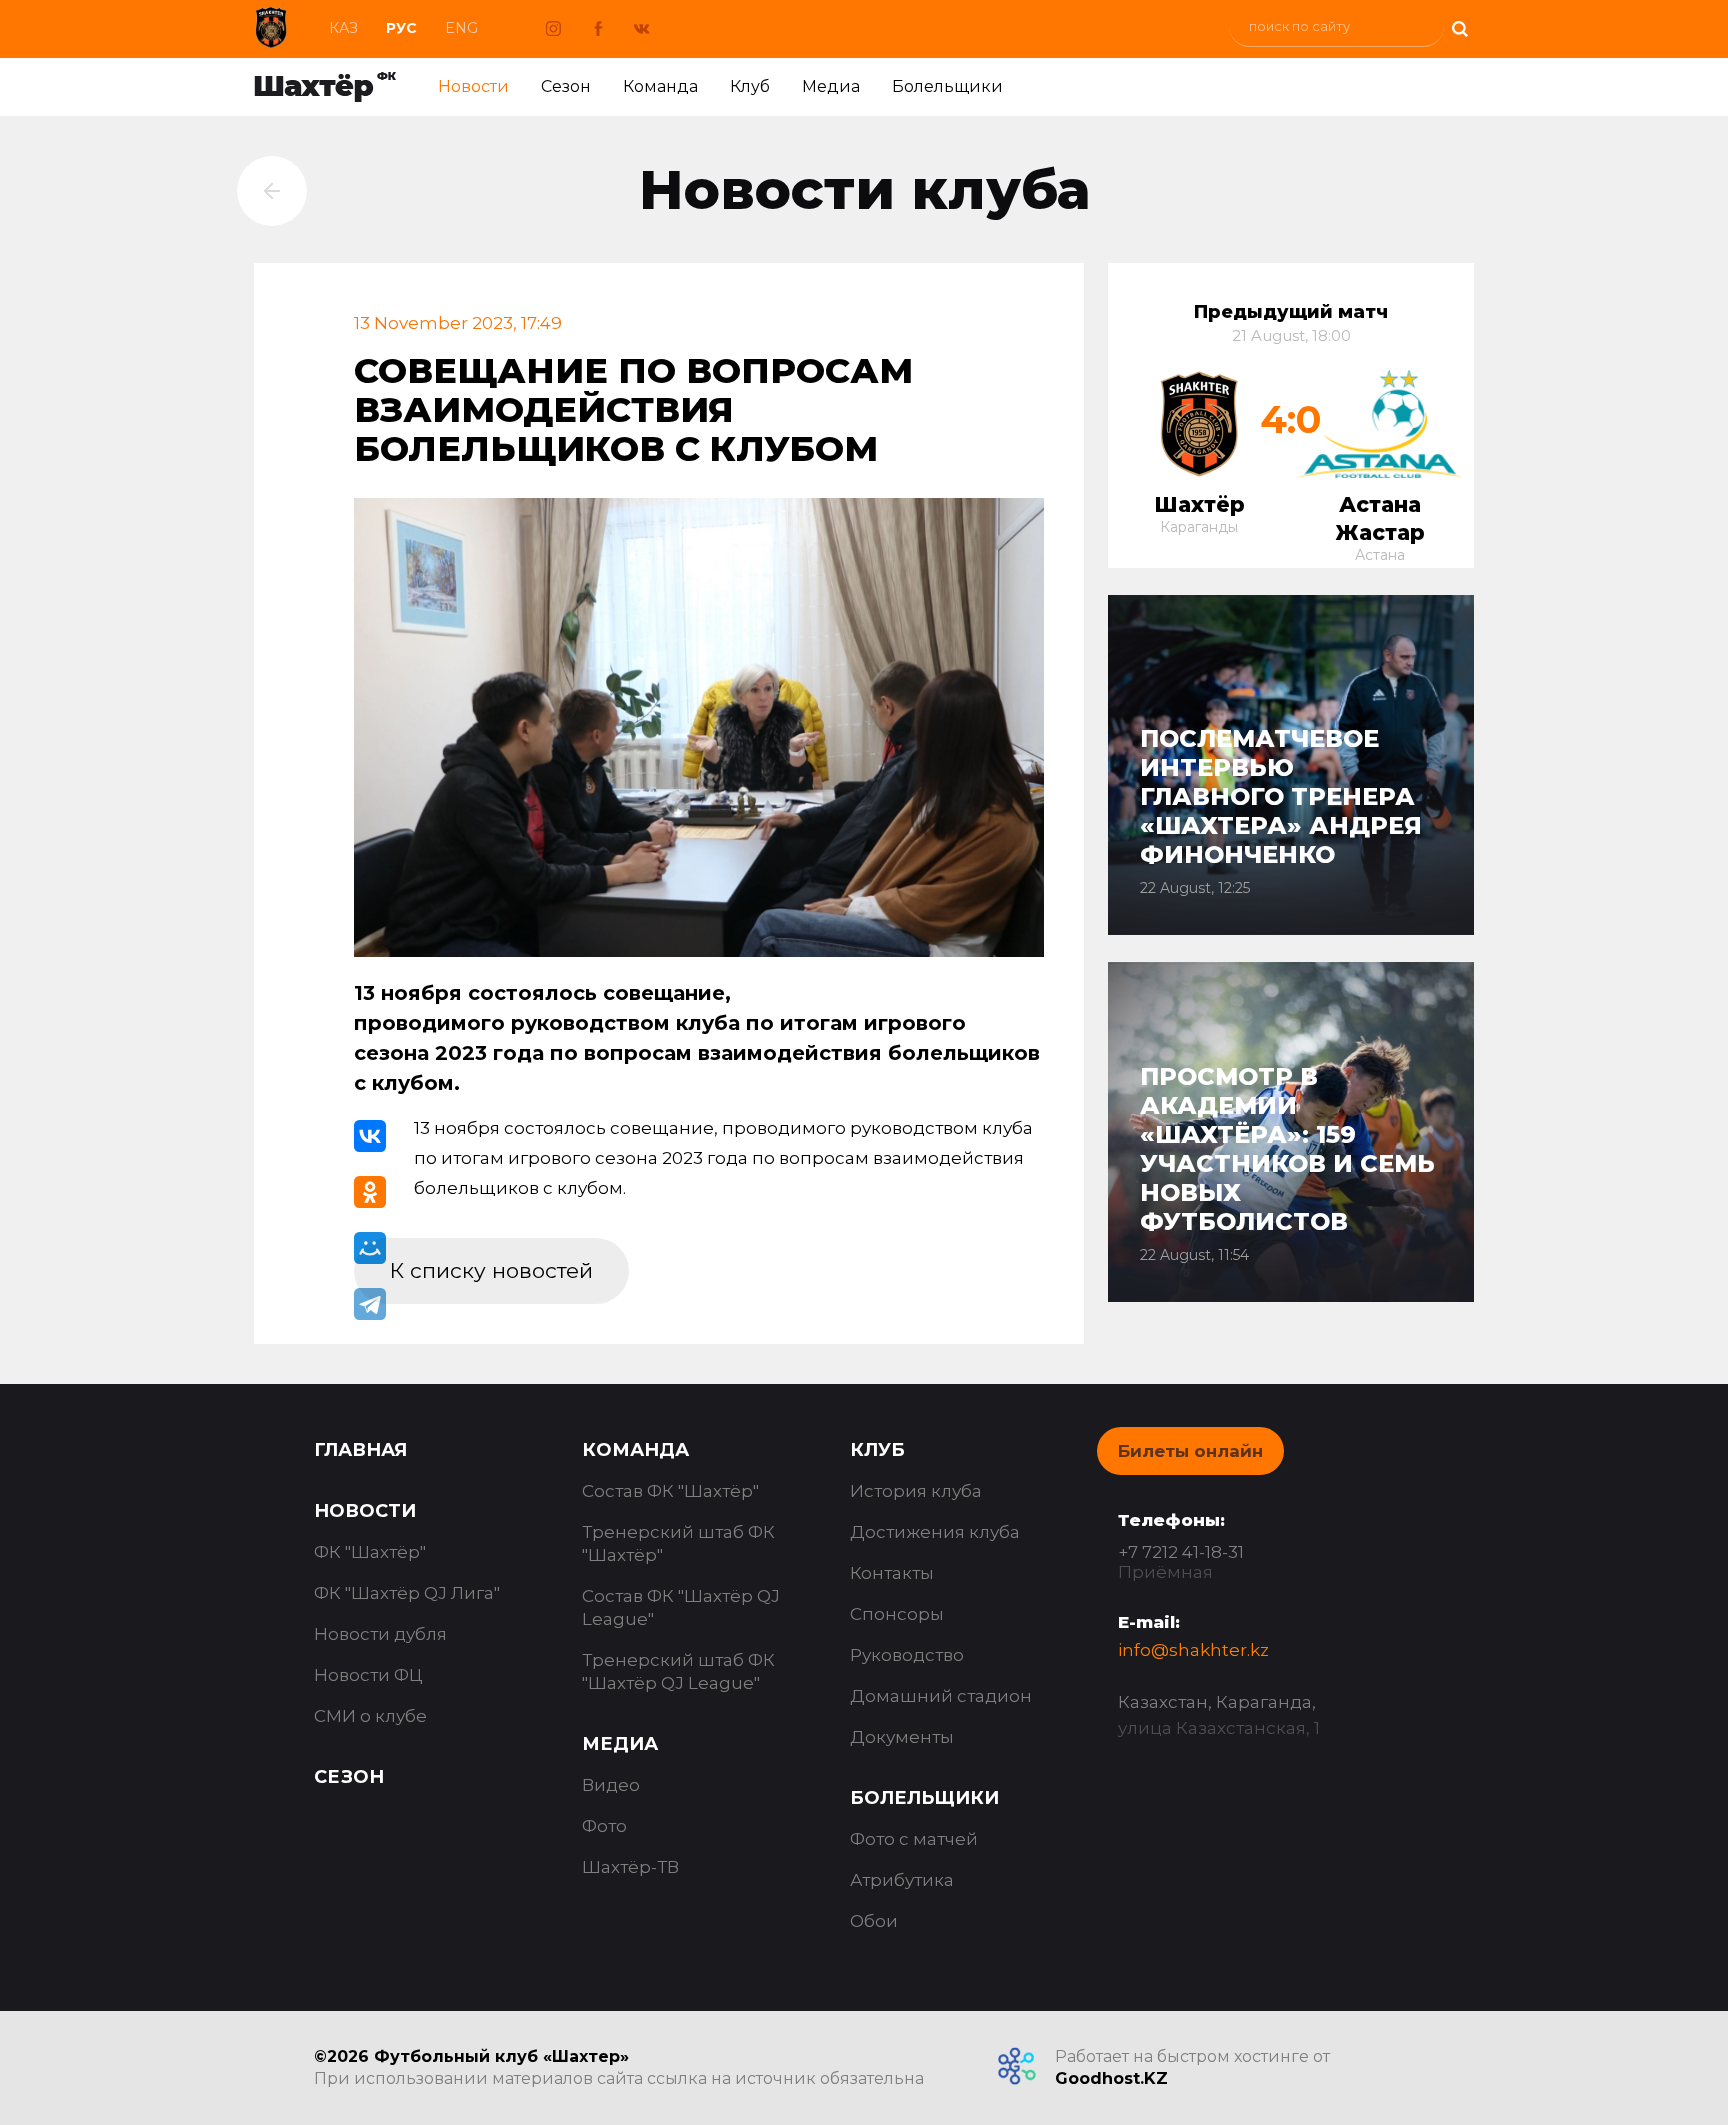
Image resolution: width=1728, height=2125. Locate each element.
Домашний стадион (941, 1696)
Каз (343, 28)
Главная (360, 1450)
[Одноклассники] (370, 1192)
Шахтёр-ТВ (630, 1867)
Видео (611, 1785)
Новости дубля (380, 1634)
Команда (660, 86)
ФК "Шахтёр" (370, 1552)
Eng (461, 28)
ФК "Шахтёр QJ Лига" (407, 1593)
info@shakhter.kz (1193, 1650)
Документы (902, 1737)
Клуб (750, 86)
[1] (1459, 26)
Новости (473, 86)
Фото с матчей (914, 1839)
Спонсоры (897, 1614)
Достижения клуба (935, 1532)
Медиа (831, 86)
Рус (401, 28)
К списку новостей (491, 1270)
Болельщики (947, 86)
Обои (874, 1921)
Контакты (892, 1573)
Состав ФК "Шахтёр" (670, 1491)
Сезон (566, 86)
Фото (604, 1826)
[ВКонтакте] (370, 1136)
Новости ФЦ (368, 1675)
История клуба (916, 1491)
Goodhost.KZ (1111, 2078)
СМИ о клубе (370, 1716)
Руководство (907, 1655)
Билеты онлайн (1190, 1451)
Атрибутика (902, 1880)
